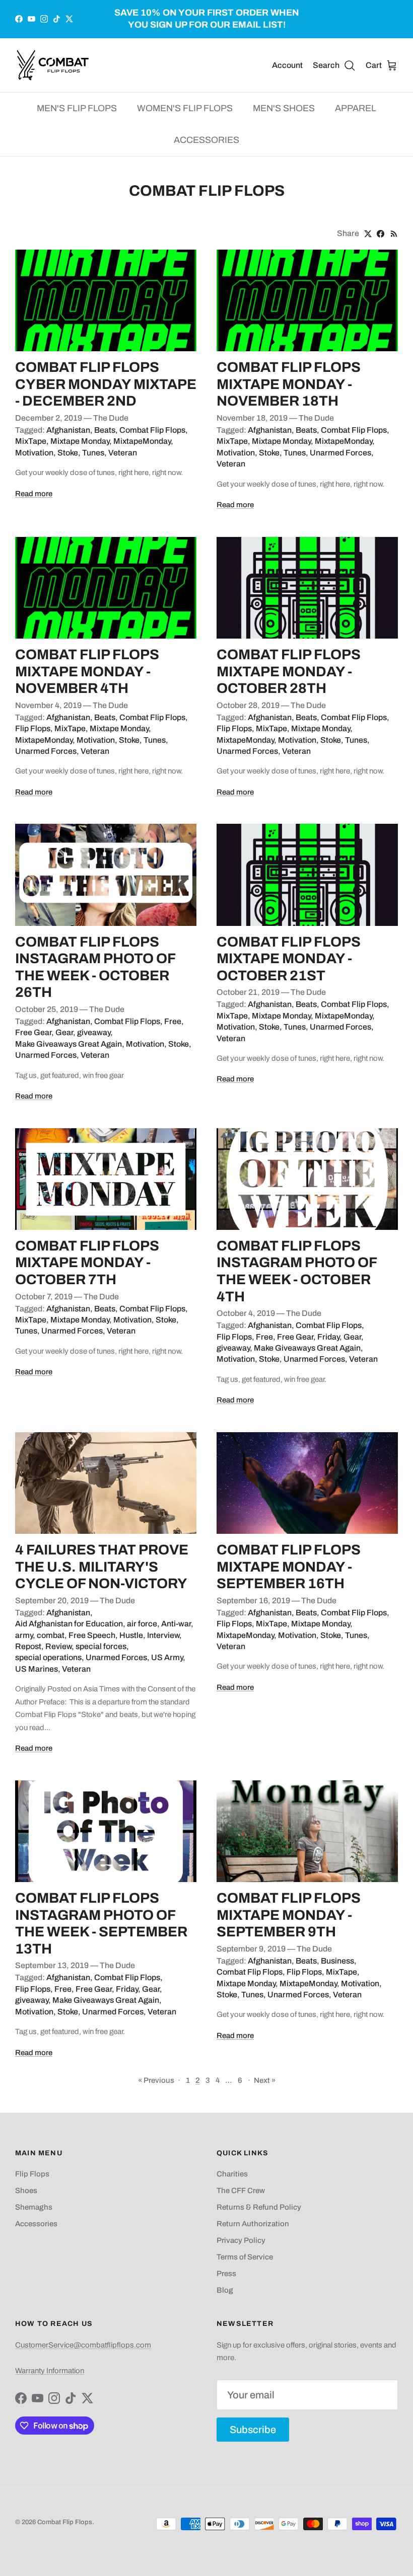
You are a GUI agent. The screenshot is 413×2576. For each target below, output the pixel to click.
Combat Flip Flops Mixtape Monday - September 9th (289, 1915)
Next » (265, 2080)
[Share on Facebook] (381, 234)
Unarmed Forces (340, 453)
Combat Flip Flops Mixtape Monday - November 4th (87, 671)
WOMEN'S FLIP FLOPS (185, 108)
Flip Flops (33, 728)
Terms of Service (245, 2257)
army (24, 1635)
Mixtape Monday (80, 441)
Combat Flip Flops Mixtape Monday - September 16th (289, 1567)
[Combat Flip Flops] (53, 65)
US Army (167, 1657)
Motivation (34, 453)
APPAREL (356, 108)
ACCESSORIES (206, 140)
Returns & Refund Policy (259, 2207)
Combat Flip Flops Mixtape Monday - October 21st (289, 959)
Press (226, 2274)
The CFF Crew (241, 2191)
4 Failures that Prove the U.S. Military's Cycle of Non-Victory (102, 1567)
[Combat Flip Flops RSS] (394, 234)
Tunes (93, 453)
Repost (28, 1646)
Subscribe (253, 2430)
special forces (101, 1646)
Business (337, 1961)
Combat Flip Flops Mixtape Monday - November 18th (289, 384)
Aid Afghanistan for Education (69, 1624)
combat (51, 1635)
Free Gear (33, 1032)
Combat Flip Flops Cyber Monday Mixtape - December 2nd (106, 384)
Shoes (26, 2191)
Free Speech (92, 1635)
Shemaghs (34, 2207)
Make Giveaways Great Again (68, 1044)
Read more (34, 494)
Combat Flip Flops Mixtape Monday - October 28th (289, 671)
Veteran (123, 453)
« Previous (156, 2080)
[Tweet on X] (368, 234)
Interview (163, 1635)
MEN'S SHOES (284, 108)
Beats (105, 430)
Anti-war (176, 1624)
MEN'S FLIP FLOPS (77, 108)
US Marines (37, 1669)
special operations (48, 1657)
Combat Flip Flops (152, 430)
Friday (328, 1337)
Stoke (68, 453)
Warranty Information (50, 2371)
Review (58, 1646)
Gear (64, 1032)
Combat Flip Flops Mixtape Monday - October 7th (87, 1263)
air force (142, 1624)
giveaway (94, 1032)
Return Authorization (253, 2224)
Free (173, 1021)
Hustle (131, 1635)
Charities (232, 2174)
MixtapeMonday (142, 441)
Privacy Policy (241, 2240)
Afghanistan (68, 430)
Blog (225, 2290)
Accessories (36, 2224)
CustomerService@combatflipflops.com (83, 2345)
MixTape (31, 441)
